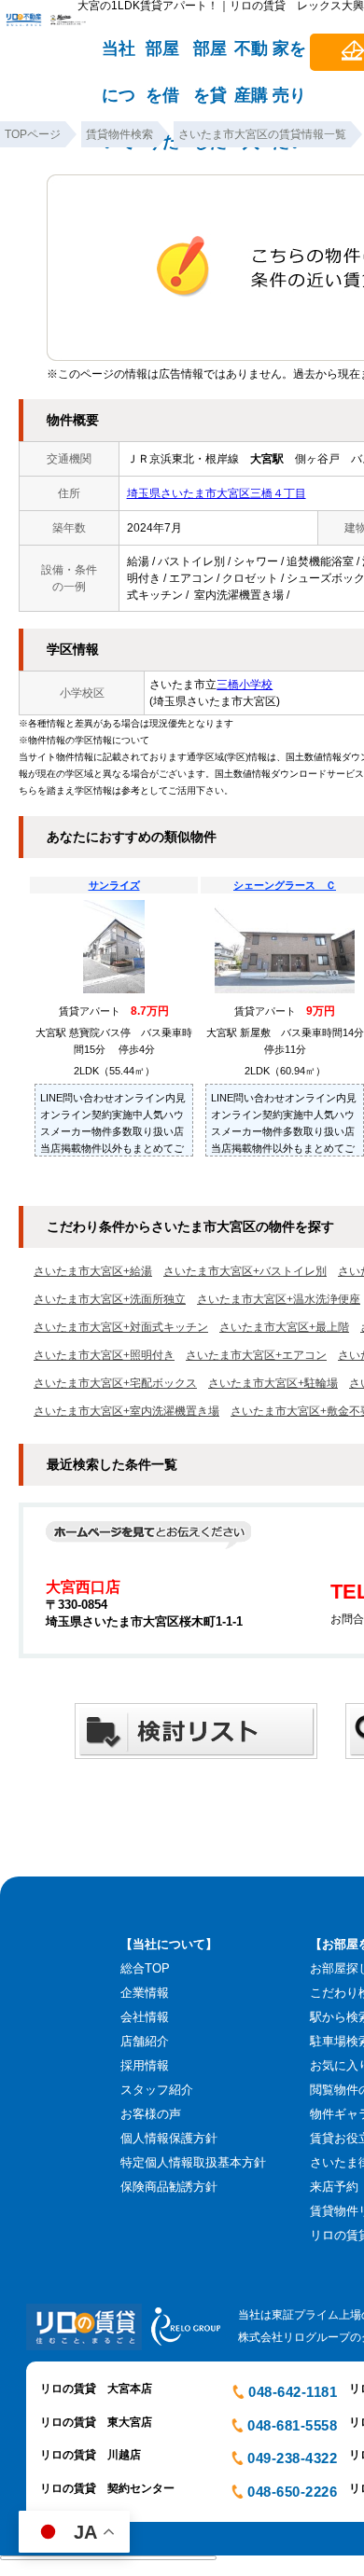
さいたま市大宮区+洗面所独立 (110, 1299)
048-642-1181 (293, 2392)
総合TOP (145, 1968)
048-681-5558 (292, 2425)
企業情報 (145, 1993)
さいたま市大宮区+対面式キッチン (121, 1327)
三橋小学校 (245, 685)
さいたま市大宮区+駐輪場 (273, 1383)
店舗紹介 (145, 2041)
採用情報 (145, 2065)
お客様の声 (151, 2114)
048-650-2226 (292, 2492)
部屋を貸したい (210, 57)
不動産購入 (251, 57)
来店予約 (334, 2187)
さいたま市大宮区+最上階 (284, 1327)
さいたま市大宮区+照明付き (104, 1355)
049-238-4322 (292, 2458)
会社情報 (145, 2017)
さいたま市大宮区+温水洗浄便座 (279, 1299)
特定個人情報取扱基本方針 (193, 2162)
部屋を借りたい (162, 57)
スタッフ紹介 (157, 2090)
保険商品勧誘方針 (169, 2187)
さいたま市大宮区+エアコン (256, 1355)
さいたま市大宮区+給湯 (93, 1271)
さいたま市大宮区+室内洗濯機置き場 (126, 1411)
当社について (119, 57)
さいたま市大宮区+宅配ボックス (115, 1383)
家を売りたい (289, 57)
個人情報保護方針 (169, 2138)
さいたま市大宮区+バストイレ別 (245, 1271)
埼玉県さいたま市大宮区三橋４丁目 (217, 493)
